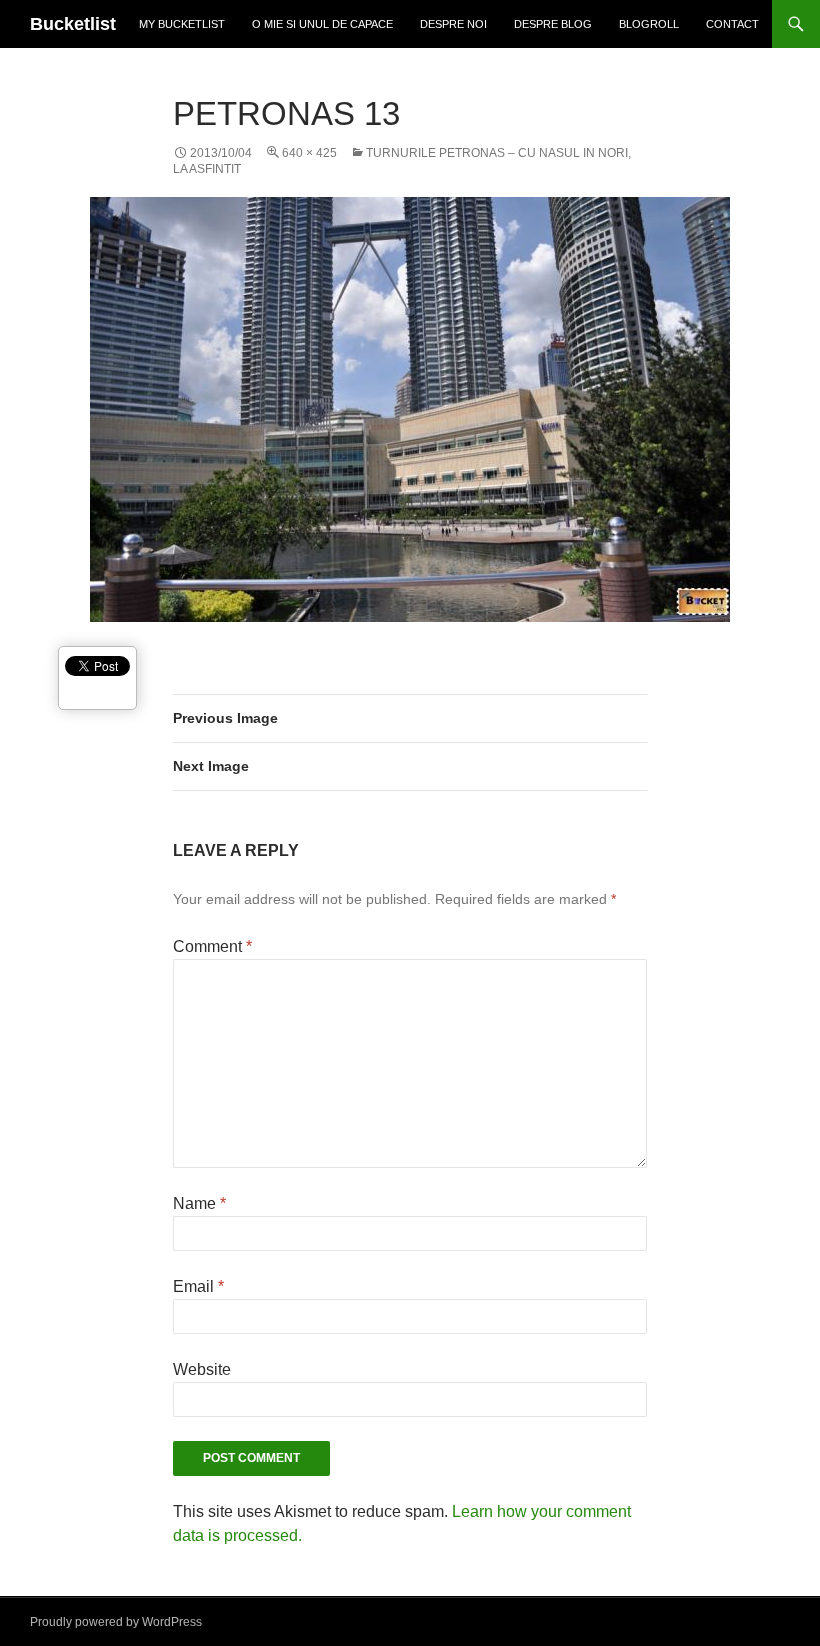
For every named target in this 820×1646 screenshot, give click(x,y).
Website (202, 1369)
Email (198, 1286)
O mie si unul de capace (322, 24)
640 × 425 (309, 153)
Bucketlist (73, 24)
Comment (212, 946)
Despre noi (453, 24)
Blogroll (649, 24)
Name (199, 1203)
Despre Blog (553, 24)
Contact (732, 24)
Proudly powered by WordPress (116, 1622)
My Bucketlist (182, 24)
